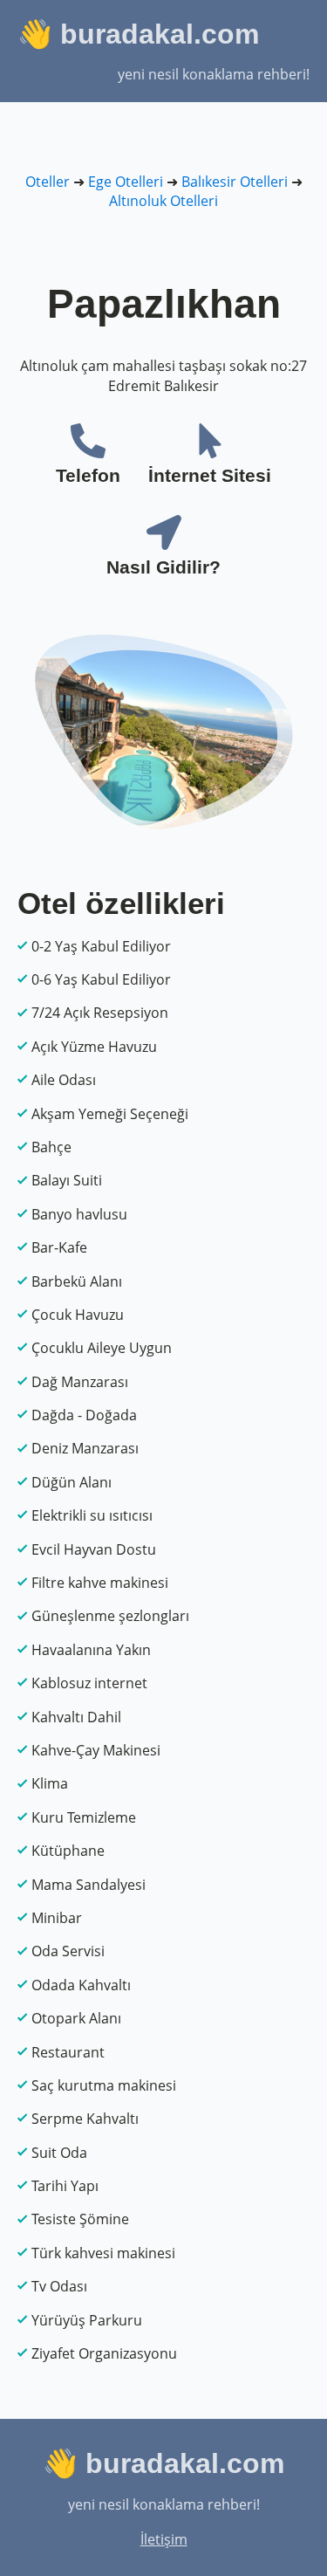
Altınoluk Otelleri (163, 201)
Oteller (48, 182)
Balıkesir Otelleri (235, 182)
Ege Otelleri (126, 182)
